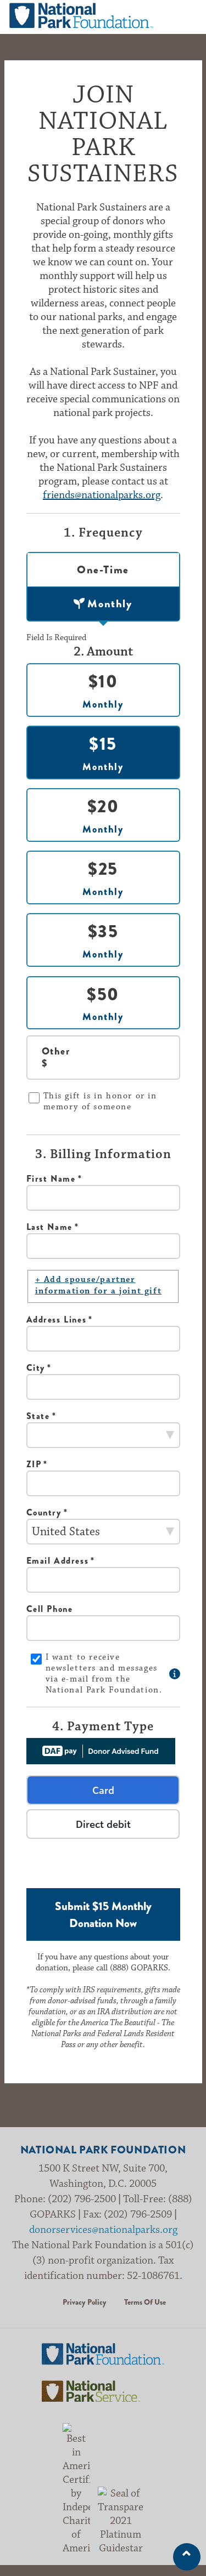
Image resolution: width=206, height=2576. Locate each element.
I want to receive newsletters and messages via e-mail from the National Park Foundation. (104, 1674)
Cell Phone (50, 1609)
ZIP (34, 1464)
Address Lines (57, 1320)
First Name (51, 1179)
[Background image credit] (175, 1674)
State (38, 1416)
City (36, 1368)
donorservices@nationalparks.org (103, 2230)
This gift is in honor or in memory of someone (100, 1101)
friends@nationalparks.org (102, 495)
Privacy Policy (85, 2302)
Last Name (49, 1227)
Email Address (58, 1561)
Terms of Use (145, 2302)
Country (44, 1512)
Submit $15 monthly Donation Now (103, 1914)
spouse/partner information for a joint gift (99, 1285)
